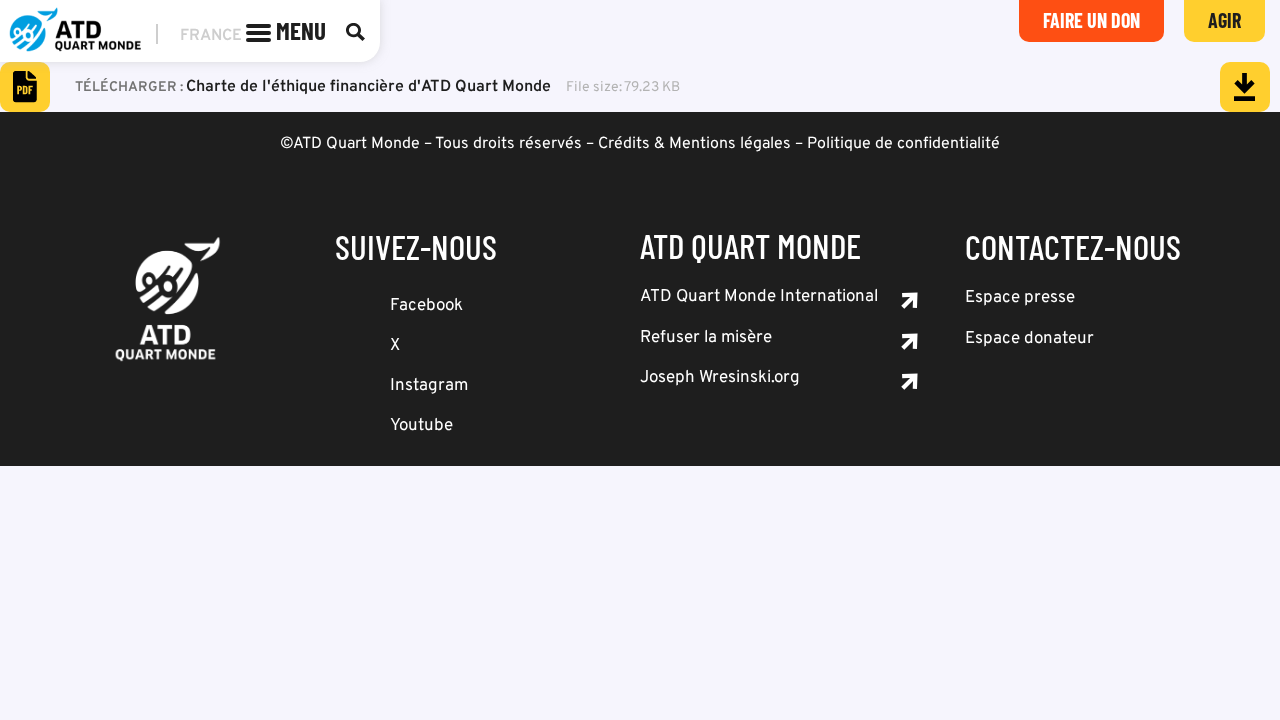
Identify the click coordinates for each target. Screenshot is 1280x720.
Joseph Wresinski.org (720, 378)
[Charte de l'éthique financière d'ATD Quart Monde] (1245, 87)
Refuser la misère (706, 338)
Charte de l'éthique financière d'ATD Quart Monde (368, 87)
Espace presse (1020, 298)
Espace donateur (1029, 339)
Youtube (421, 426)
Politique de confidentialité (903, 144)
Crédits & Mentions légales (694, 144)
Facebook (426, 306)
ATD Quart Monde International (759, 297)
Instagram (429, 386)
